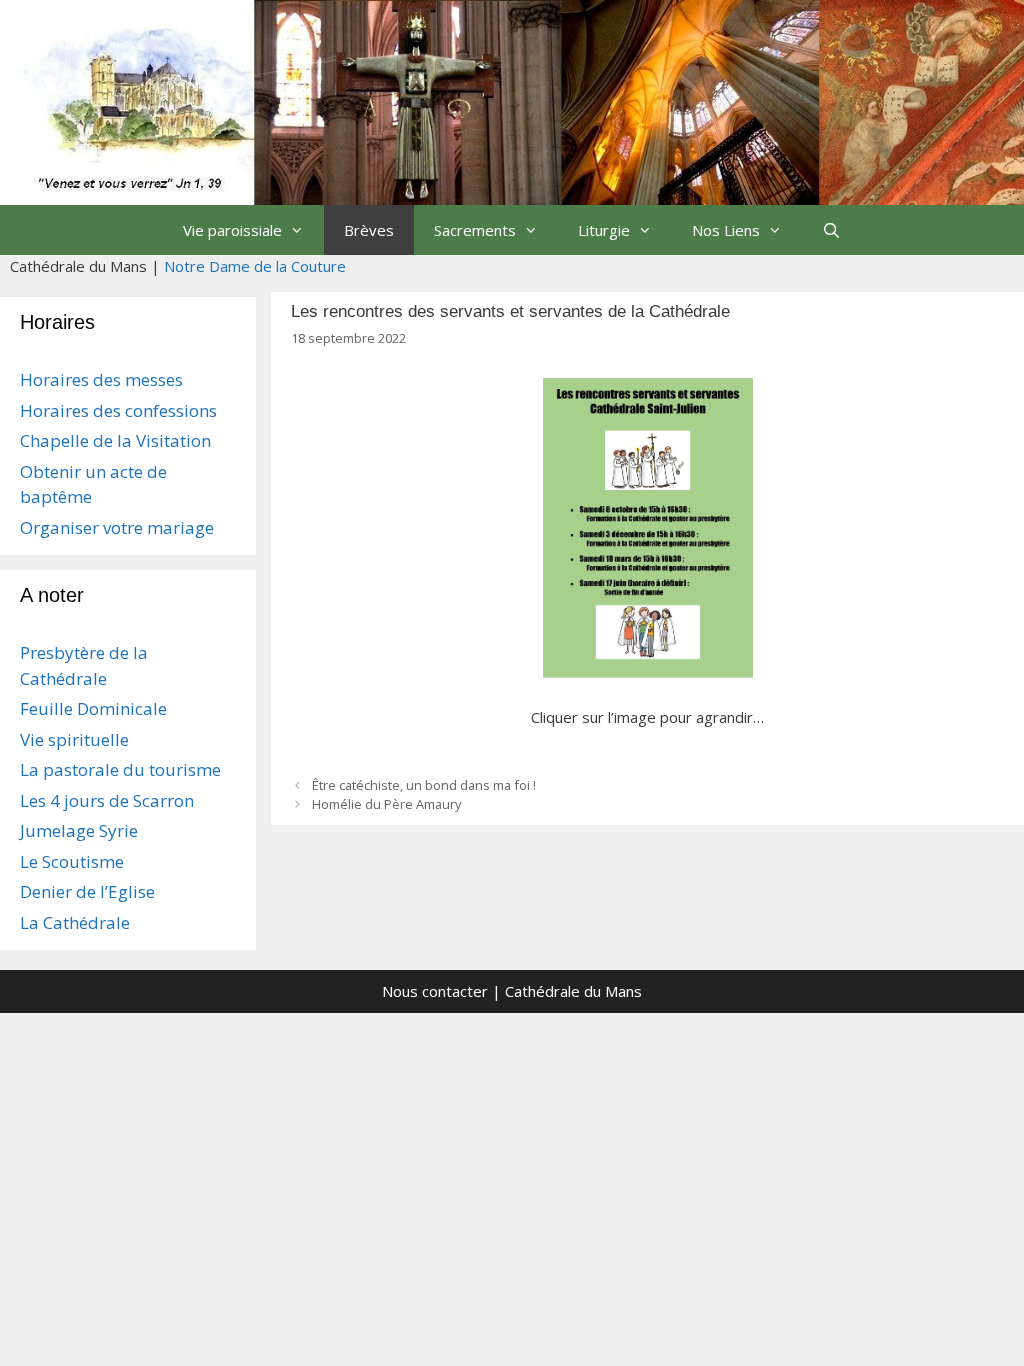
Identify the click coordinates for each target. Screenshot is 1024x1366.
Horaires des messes (101, 379)
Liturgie (604, 230)
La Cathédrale (75, 922)
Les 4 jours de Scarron (107, 800)
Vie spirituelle (74, 739)
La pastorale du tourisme (120, 769)
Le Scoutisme (72, 861)
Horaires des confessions (118, 410)
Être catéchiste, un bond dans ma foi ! (424, 785)
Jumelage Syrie (79, 830)
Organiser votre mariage (117, 527)
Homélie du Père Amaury (386, 804)
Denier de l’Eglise (87, 891)
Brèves (369, 230)
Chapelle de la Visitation (115, 440)
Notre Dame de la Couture (255, 266)
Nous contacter (435, 991)
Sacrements (475, 230)
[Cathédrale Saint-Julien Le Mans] (512, 100)
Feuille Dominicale (93, 708)
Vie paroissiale (232, 230)
